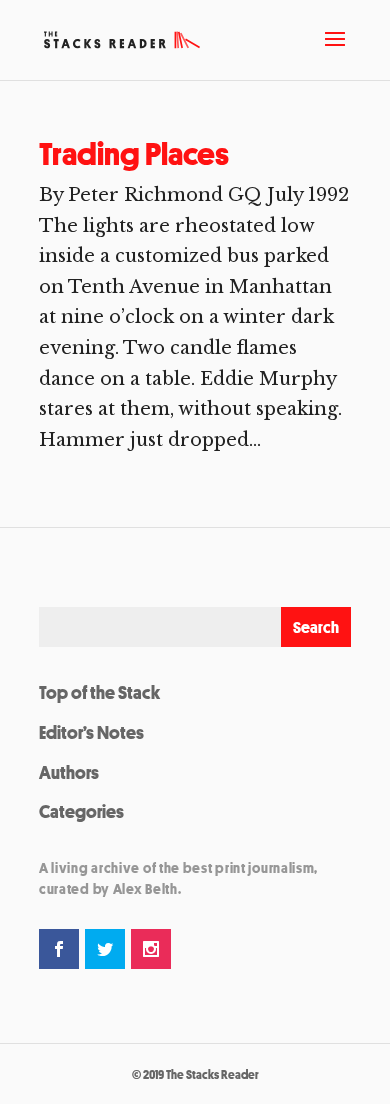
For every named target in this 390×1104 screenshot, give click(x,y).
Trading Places (134, 154)
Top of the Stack (99, 692)
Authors (69, 772)
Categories (81, 811)
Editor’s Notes (91, 732)
